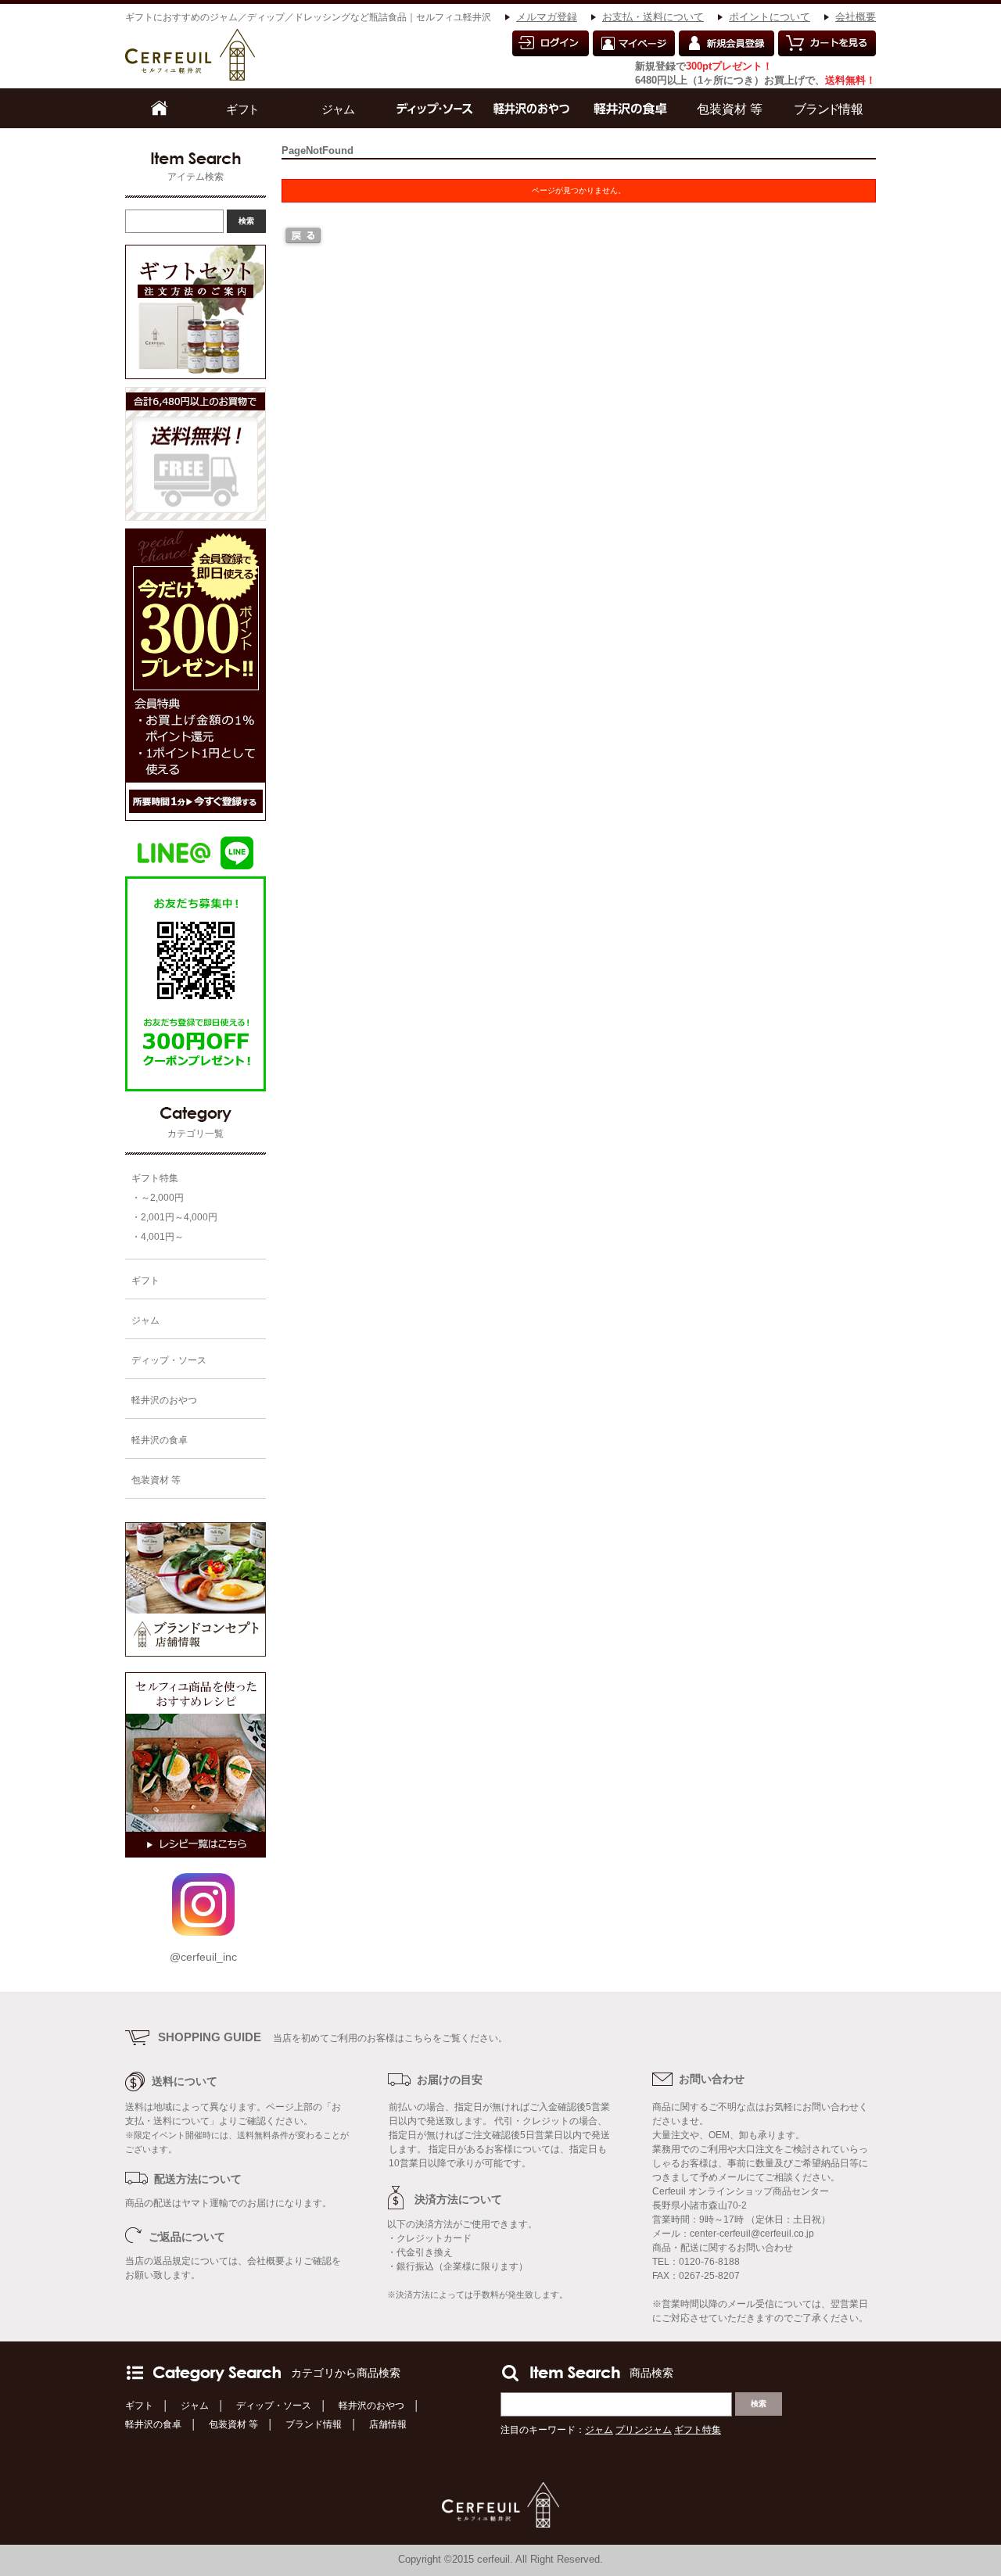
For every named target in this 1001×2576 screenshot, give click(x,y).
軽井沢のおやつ (371, 2406)
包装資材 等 (233, 2424)
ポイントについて (770, 17)
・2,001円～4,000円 (174, 1217)
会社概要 (856, 17)
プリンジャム (644, 2430)
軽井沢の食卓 (153, 2424)
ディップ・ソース (274, 2406)
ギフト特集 (155, 1178)
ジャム (195, 2406)
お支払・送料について (653, 17)
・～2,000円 (158, 1198)
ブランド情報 (314, 2424)
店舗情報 (388, 2424)
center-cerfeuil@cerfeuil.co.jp (752, 2234)
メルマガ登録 (547, 17)
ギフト (139, 2406)
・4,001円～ (158, 1237)
